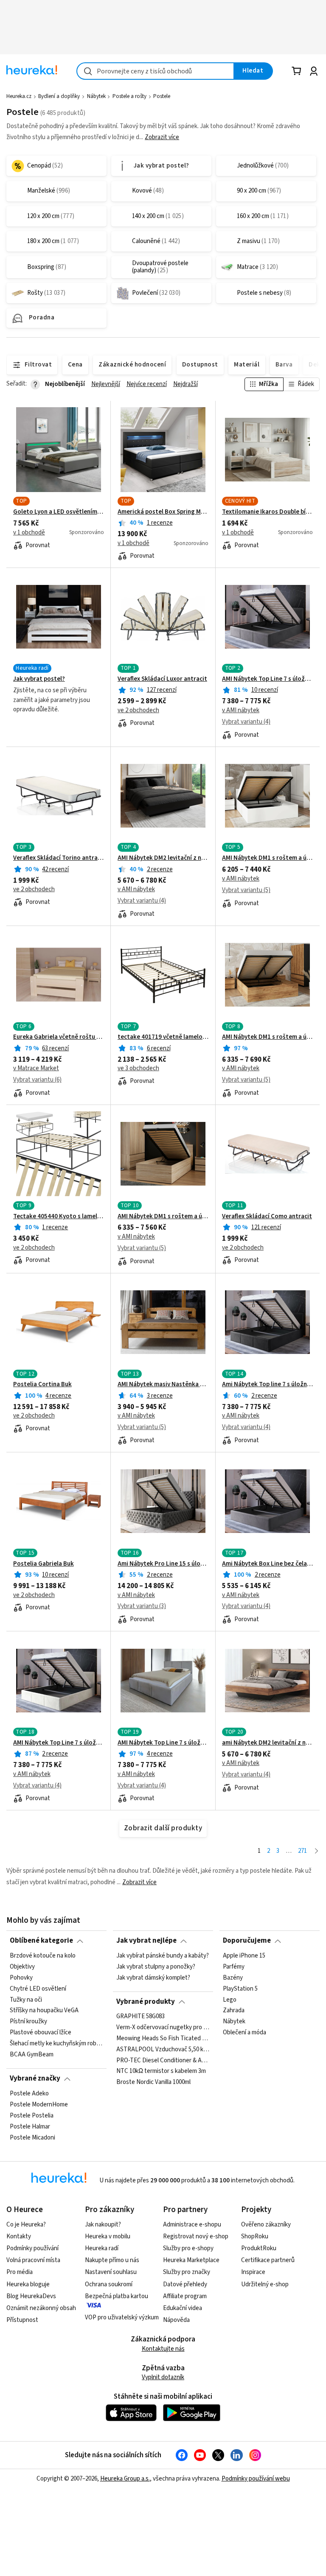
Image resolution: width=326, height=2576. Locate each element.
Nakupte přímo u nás (112, 2260)
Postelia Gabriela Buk (44, 1564)
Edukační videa (183, 2308)
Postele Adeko (29, 2094)
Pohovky (21, 1977)
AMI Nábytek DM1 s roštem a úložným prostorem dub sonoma (163, 1217)
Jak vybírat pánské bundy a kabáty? (163, 1956)
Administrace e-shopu (192, 2225)
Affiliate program (185, 2296)
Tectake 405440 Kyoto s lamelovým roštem (59, 1217)
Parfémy (234, 1967)
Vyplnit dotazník (163, 2377)
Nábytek (96, 96)
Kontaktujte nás (163, 2349)
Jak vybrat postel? (39, 679)
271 (302, 1851)
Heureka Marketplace (191, 2260)
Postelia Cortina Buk (42, 1384)
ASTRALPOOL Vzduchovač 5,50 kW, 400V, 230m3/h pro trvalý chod (163, 2050)
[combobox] (155, 71)
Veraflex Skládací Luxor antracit (162, 679)
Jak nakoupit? (103, 2225)
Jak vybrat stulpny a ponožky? (156, 1967)
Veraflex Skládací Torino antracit (59, 858)
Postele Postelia (32, 2115)
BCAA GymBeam (32, 2055)
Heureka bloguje (28, 2284)
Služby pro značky (187, 2272)
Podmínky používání (32, 2248)
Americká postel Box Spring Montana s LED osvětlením (163, 512)
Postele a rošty (129, 96)
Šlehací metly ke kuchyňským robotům (56, 2044)
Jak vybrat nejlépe (146, 1941)
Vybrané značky (35, 2078)
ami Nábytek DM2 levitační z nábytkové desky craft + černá (267, 1743)
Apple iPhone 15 (244, 1956)
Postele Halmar (30, 2126)
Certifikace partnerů (268, 2260)
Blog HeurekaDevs (31, 2296)
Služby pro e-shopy (188, 2248)
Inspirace (253, 2272)
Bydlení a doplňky (59, 96)
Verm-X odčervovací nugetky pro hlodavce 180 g (163, 2028)
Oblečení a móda (244, 2033)
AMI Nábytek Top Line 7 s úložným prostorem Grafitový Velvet (267, 679)
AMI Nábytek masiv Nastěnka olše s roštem (163, 1384)
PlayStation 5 (240, 1989)
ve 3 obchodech (138, 1068)
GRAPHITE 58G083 (141, 2017)
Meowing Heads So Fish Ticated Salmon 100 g (163, 2039)
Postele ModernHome (39, 2104)
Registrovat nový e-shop (196, 2236)
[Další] (316, 1851)
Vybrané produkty (146, 2002)
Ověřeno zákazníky (266, 2225)
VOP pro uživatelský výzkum (122, 2317)
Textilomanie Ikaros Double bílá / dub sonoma (267, 512)
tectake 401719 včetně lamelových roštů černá (163, 1037)
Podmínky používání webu (256, 2479)
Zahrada (234, 2011)
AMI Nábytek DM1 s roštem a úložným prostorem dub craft (267, 1037)
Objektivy (22, 1967)
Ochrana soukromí (109, 2284)
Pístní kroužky (28, 2022)
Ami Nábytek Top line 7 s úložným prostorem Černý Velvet (267, 1384)
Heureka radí (102, 2248)
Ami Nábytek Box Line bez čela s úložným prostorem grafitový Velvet (267, 1564)
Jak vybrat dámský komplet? (153, 1977)
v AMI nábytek (241, 710)
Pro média (20, 2272)
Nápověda (176, 2320)
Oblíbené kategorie (41, 1941)
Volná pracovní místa (33, 2260)
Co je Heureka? (26, 2225)
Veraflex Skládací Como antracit (267, 1217)
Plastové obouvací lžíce (41, 2033)
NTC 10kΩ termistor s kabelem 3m (161, 2072)
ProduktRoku (259, 2248)
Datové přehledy (185, 2284)
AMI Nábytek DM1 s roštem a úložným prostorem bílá (267, 858)
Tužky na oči (26, 2000)
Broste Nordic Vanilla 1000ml (153, 2083)
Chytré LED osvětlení (38, 1989)
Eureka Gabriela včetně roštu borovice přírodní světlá (59, 1037)
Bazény (233, 1977)
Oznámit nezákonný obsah (41, 2308)
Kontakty (19, 2236)
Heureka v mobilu (108, 2236)
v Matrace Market (36, 1068)
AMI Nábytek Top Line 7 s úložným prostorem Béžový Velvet (59, 1743)
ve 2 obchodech (138, 710)
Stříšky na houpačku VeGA (44, 2011)
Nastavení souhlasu (111, 2272)
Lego (230, 2000)
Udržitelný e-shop (265, 2284)
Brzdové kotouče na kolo (43, 1956)
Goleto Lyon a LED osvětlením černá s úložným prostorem (59, 512)
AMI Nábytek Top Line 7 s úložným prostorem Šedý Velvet (163, 1743)
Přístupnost (22, 2320)
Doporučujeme (247, 1941)
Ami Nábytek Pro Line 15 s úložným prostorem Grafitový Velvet (163, 1564)
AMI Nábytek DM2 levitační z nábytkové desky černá (163, 858)
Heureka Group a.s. (125, 2479)
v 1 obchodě (29, 533)
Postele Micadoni (32, 2137)
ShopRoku (255, 2236)
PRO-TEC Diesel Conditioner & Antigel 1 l (163, 2061)
